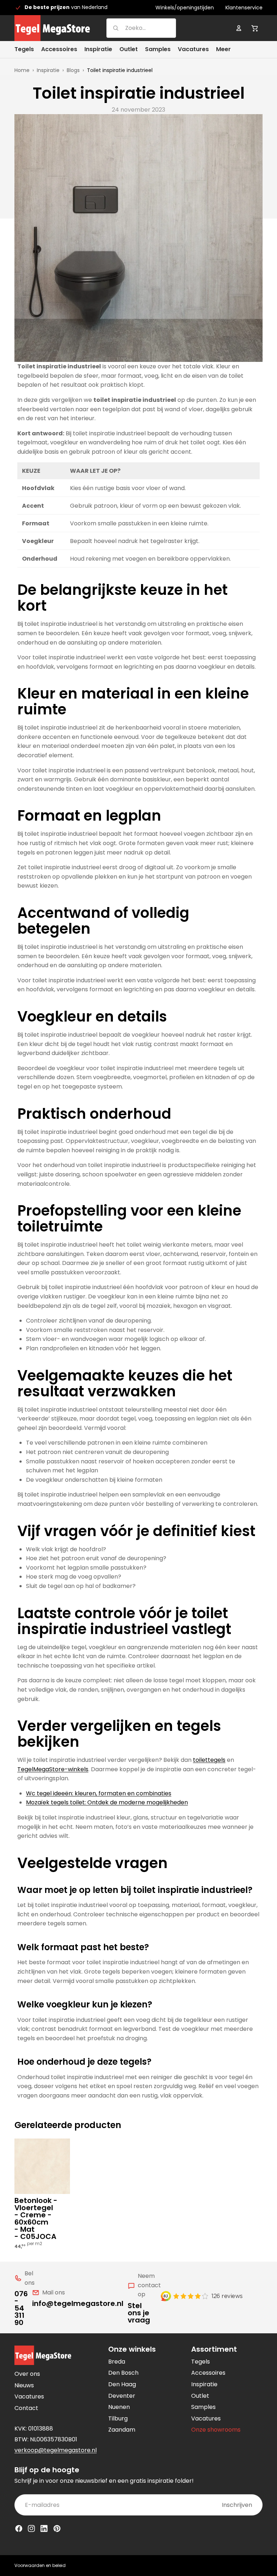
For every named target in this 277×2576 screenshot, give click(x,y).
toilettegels (209, 1760)
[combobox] (132, 28)
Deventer (122, 2396)
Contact (26, 2408)
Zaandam (122, 2430)
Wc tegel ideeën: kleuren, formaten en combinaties (99, 1793)
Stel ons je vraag (139, 2313)
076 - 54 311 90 (21, 2308)
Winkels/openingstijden (185, 8)
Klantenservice (244, 8)
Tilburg (118, 2418)
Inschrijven (237, 2505)
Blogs (73, 70)
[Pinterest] (57, 2528)
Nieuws (24, 2385)
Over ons (27, 2374)
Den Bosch (123, 2373)
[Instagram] (31, 2528)
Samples (203, 2407)
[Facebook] (19, 2528)
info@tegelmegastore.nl (78, 2303)
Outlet (200, 2396)
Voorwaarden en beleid (40, 2565)
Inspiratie (48, 70)
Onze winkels (132, 2349)
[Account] (239, 28)
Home (22, 70)
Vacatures (29, 2397)
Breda (117, 2362)
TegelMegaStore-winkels (53, 1769)
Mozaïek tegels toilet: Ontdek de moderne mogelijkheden (107, 1802)
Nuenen (119, 2407)
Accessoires (208, 2373)
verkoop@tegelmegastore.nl (56, 2450)
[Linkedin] (44, 2528)
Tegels (201, 2362)
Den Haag (122, 2384)
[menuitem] (223, 50)
